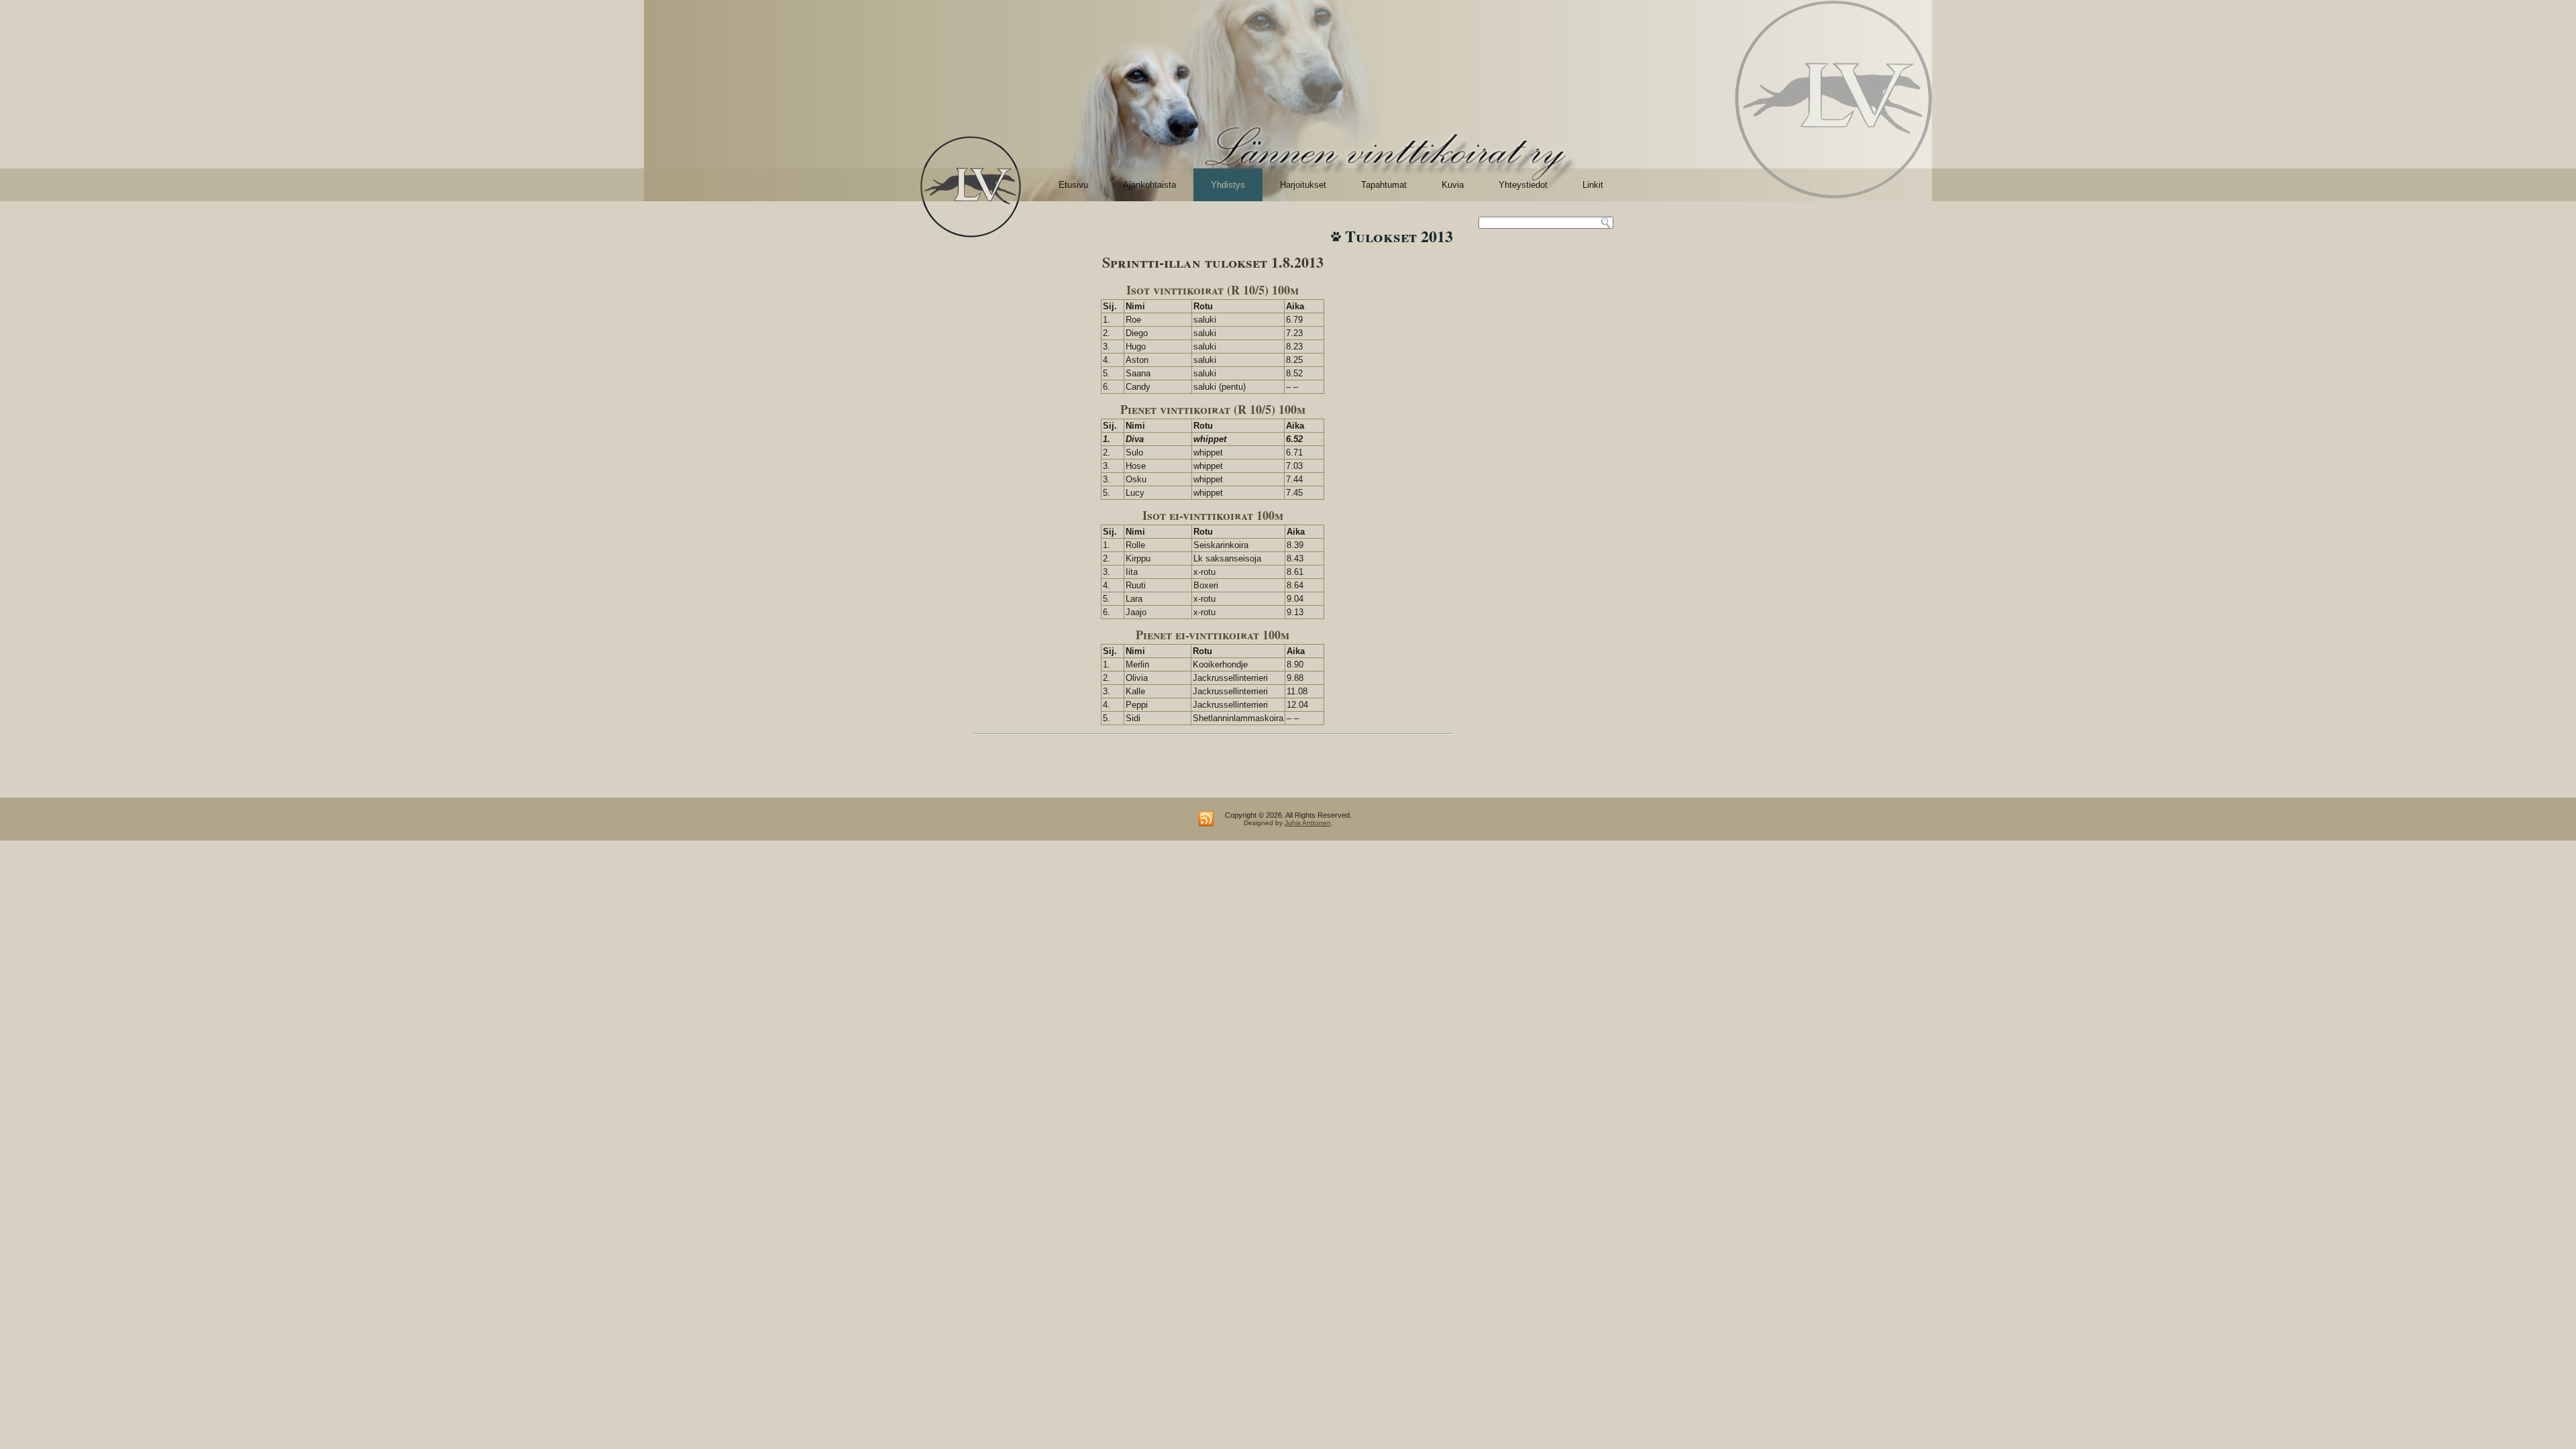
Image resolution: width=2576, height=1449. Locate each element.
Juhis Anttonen (1308, 823)
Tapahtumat (1384, 185)
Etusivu (1073, 185)
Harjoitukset (1303, 185)
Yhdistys (1228, 185)
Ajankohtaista (1149, 185)
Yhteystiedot (1523, 185)
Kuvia (1453, 185)
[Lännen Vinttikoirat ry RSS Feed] (1206, 819)
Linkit (1593, 185)
